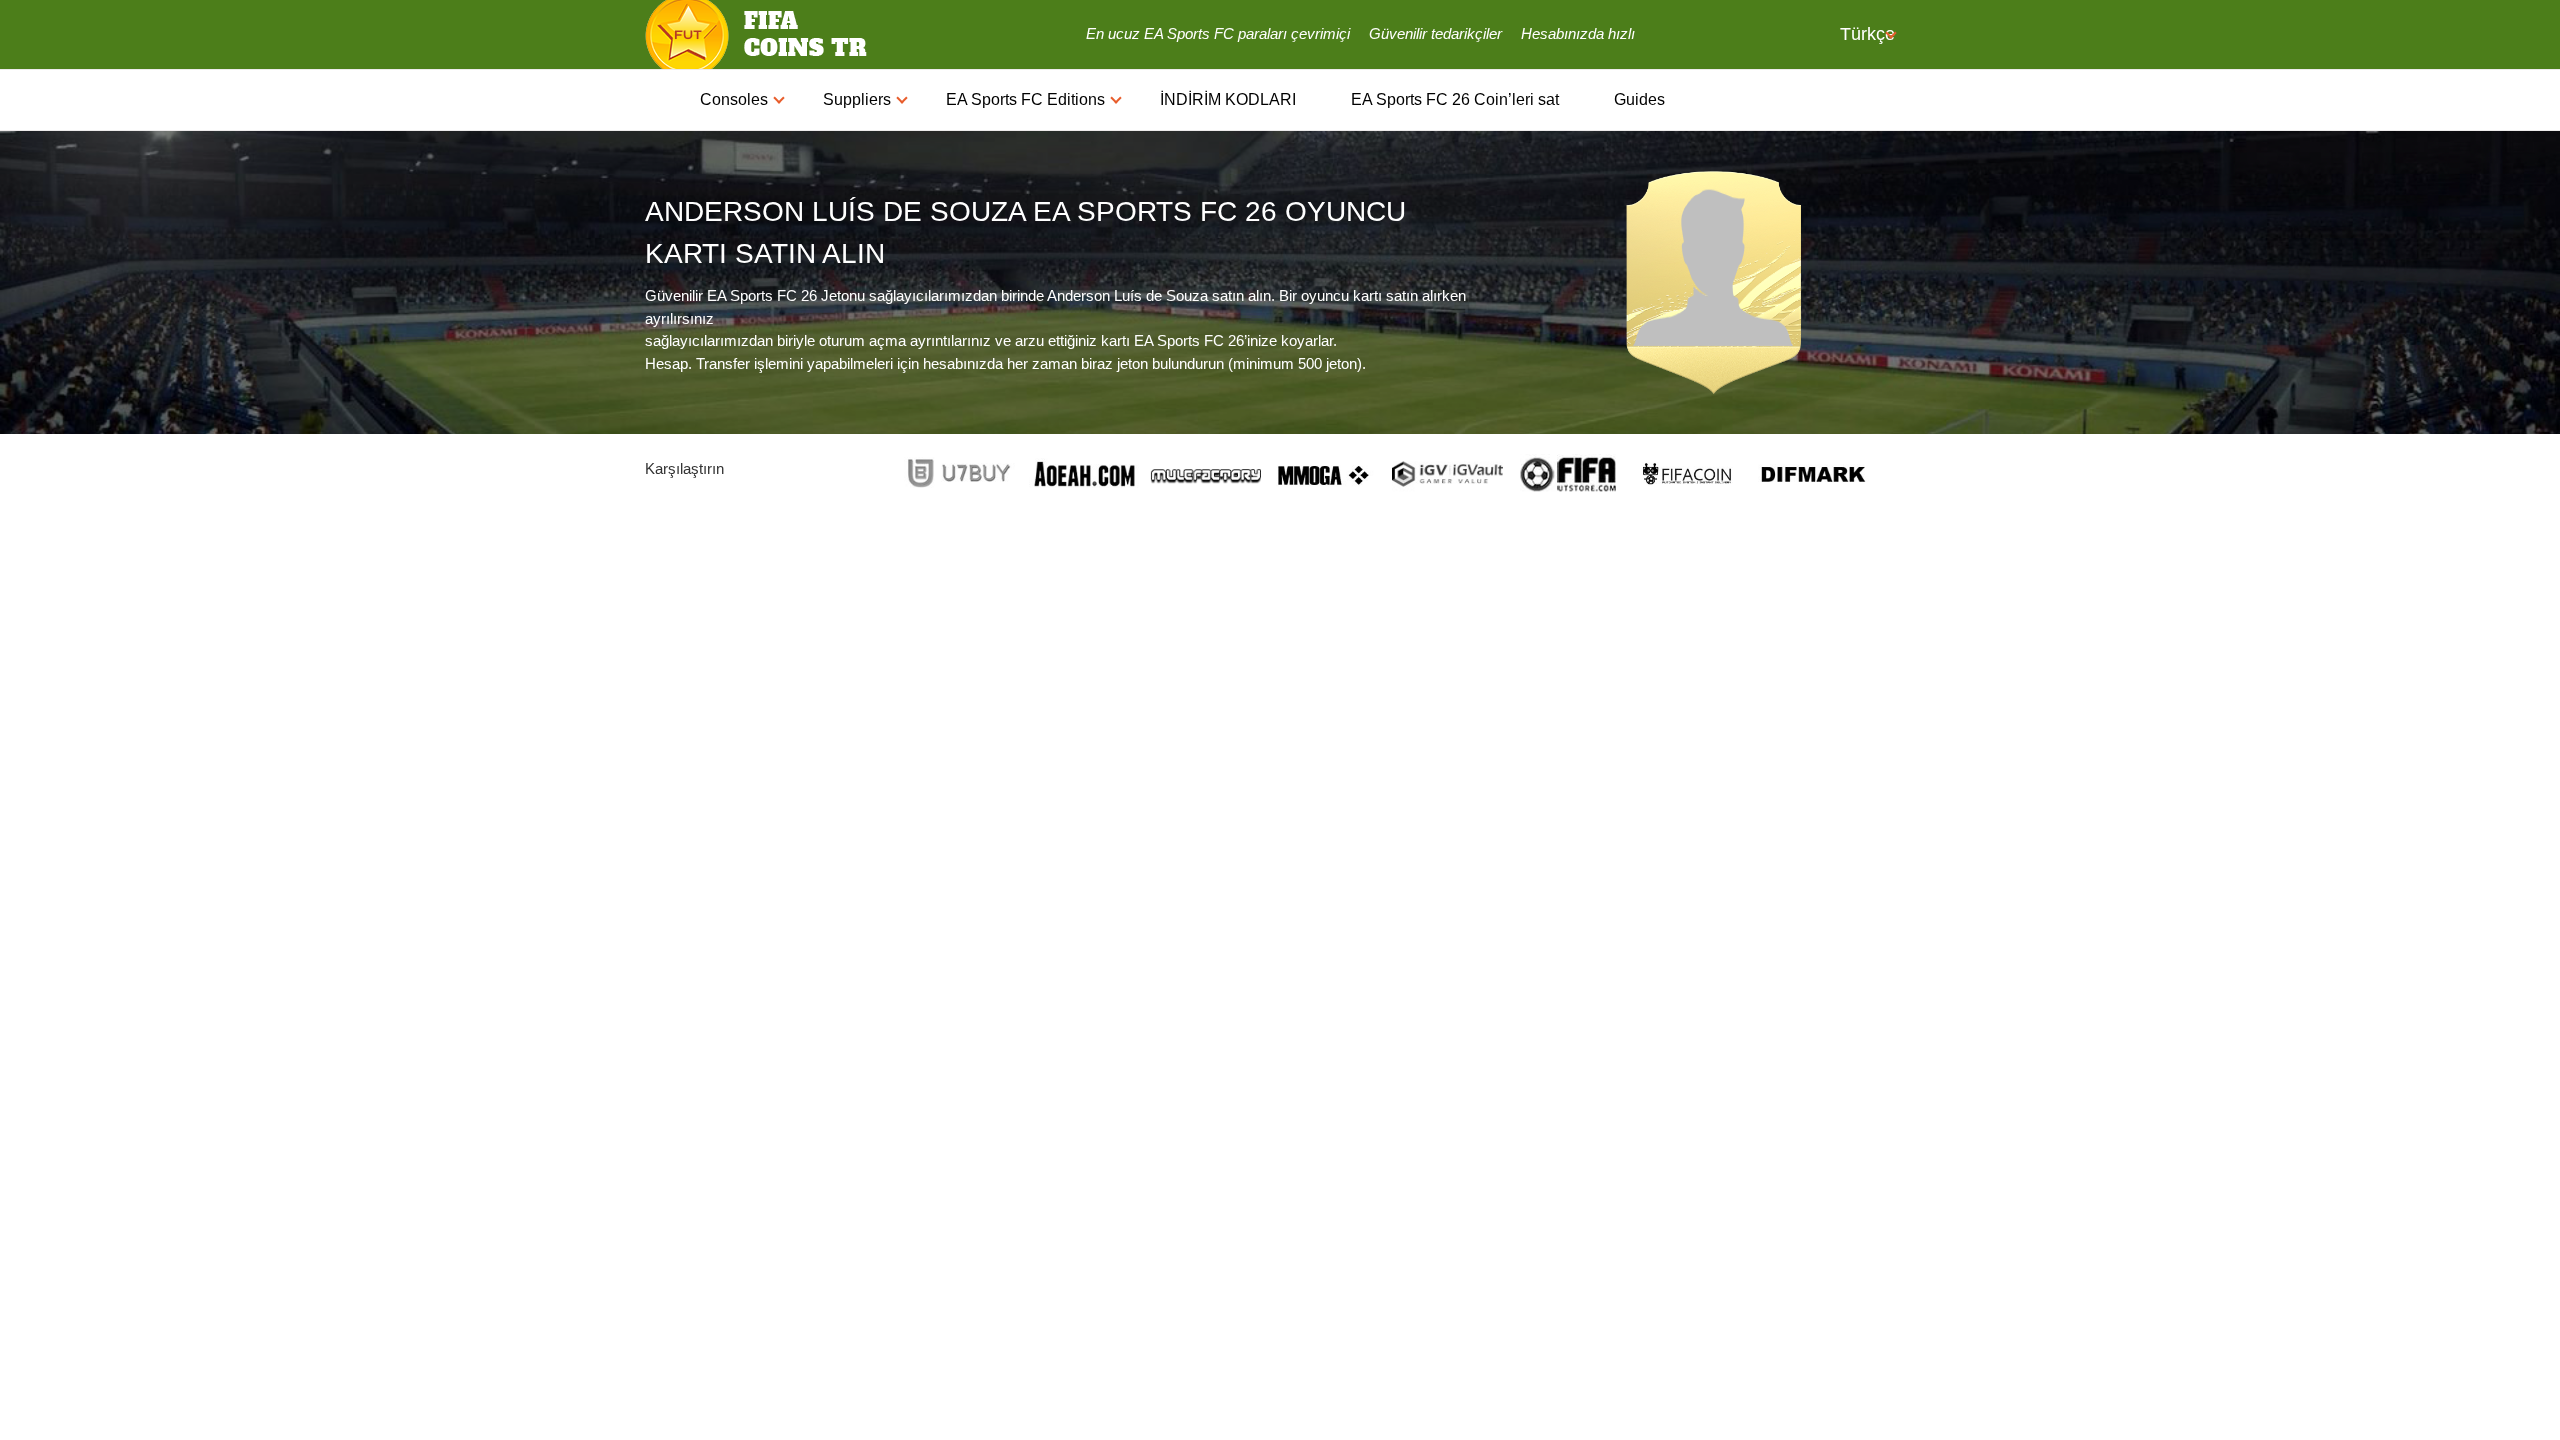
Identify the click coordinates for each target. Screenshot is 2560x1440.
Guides (1639, 99)
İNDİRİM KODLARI (1228, 99)
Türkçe (1865, 34)
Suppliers (857, 99)
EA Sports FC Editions (1025, 99)
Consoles (734, 99)
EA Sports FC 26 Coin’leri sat (1455, 99)
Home (662, 100)
